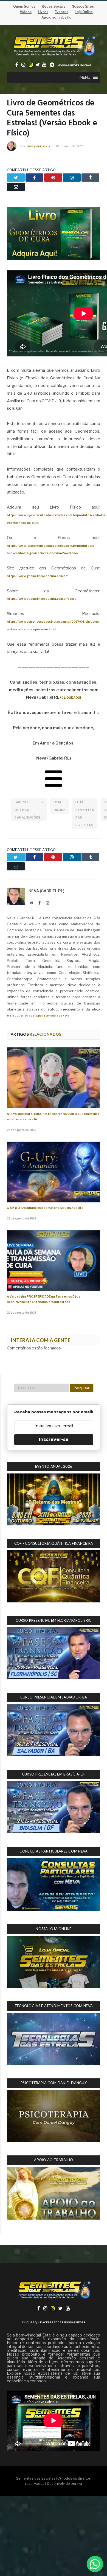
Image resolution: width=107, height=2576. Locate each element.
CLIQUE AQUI (71, 698)
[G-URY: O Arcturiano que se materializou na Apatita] (54, 1172)
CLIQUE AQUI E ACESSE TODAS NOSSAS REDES (54, 2322)
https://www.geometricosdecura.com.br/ (37, 576)
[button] (85, 77)
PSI (80, 2484)
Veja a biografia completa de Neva (47, 1016)
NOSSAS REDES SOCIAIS (75, 65)
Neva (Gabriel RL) (38, 146)
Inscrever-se (54, 1439)
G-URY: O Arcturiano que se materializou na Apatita (45, 1208)
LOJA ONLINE (60, 806)
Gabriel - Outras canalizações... (29, 810)
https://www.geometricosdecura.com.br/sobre (42, 599)
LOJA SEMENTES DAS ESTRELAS (85, 814)
